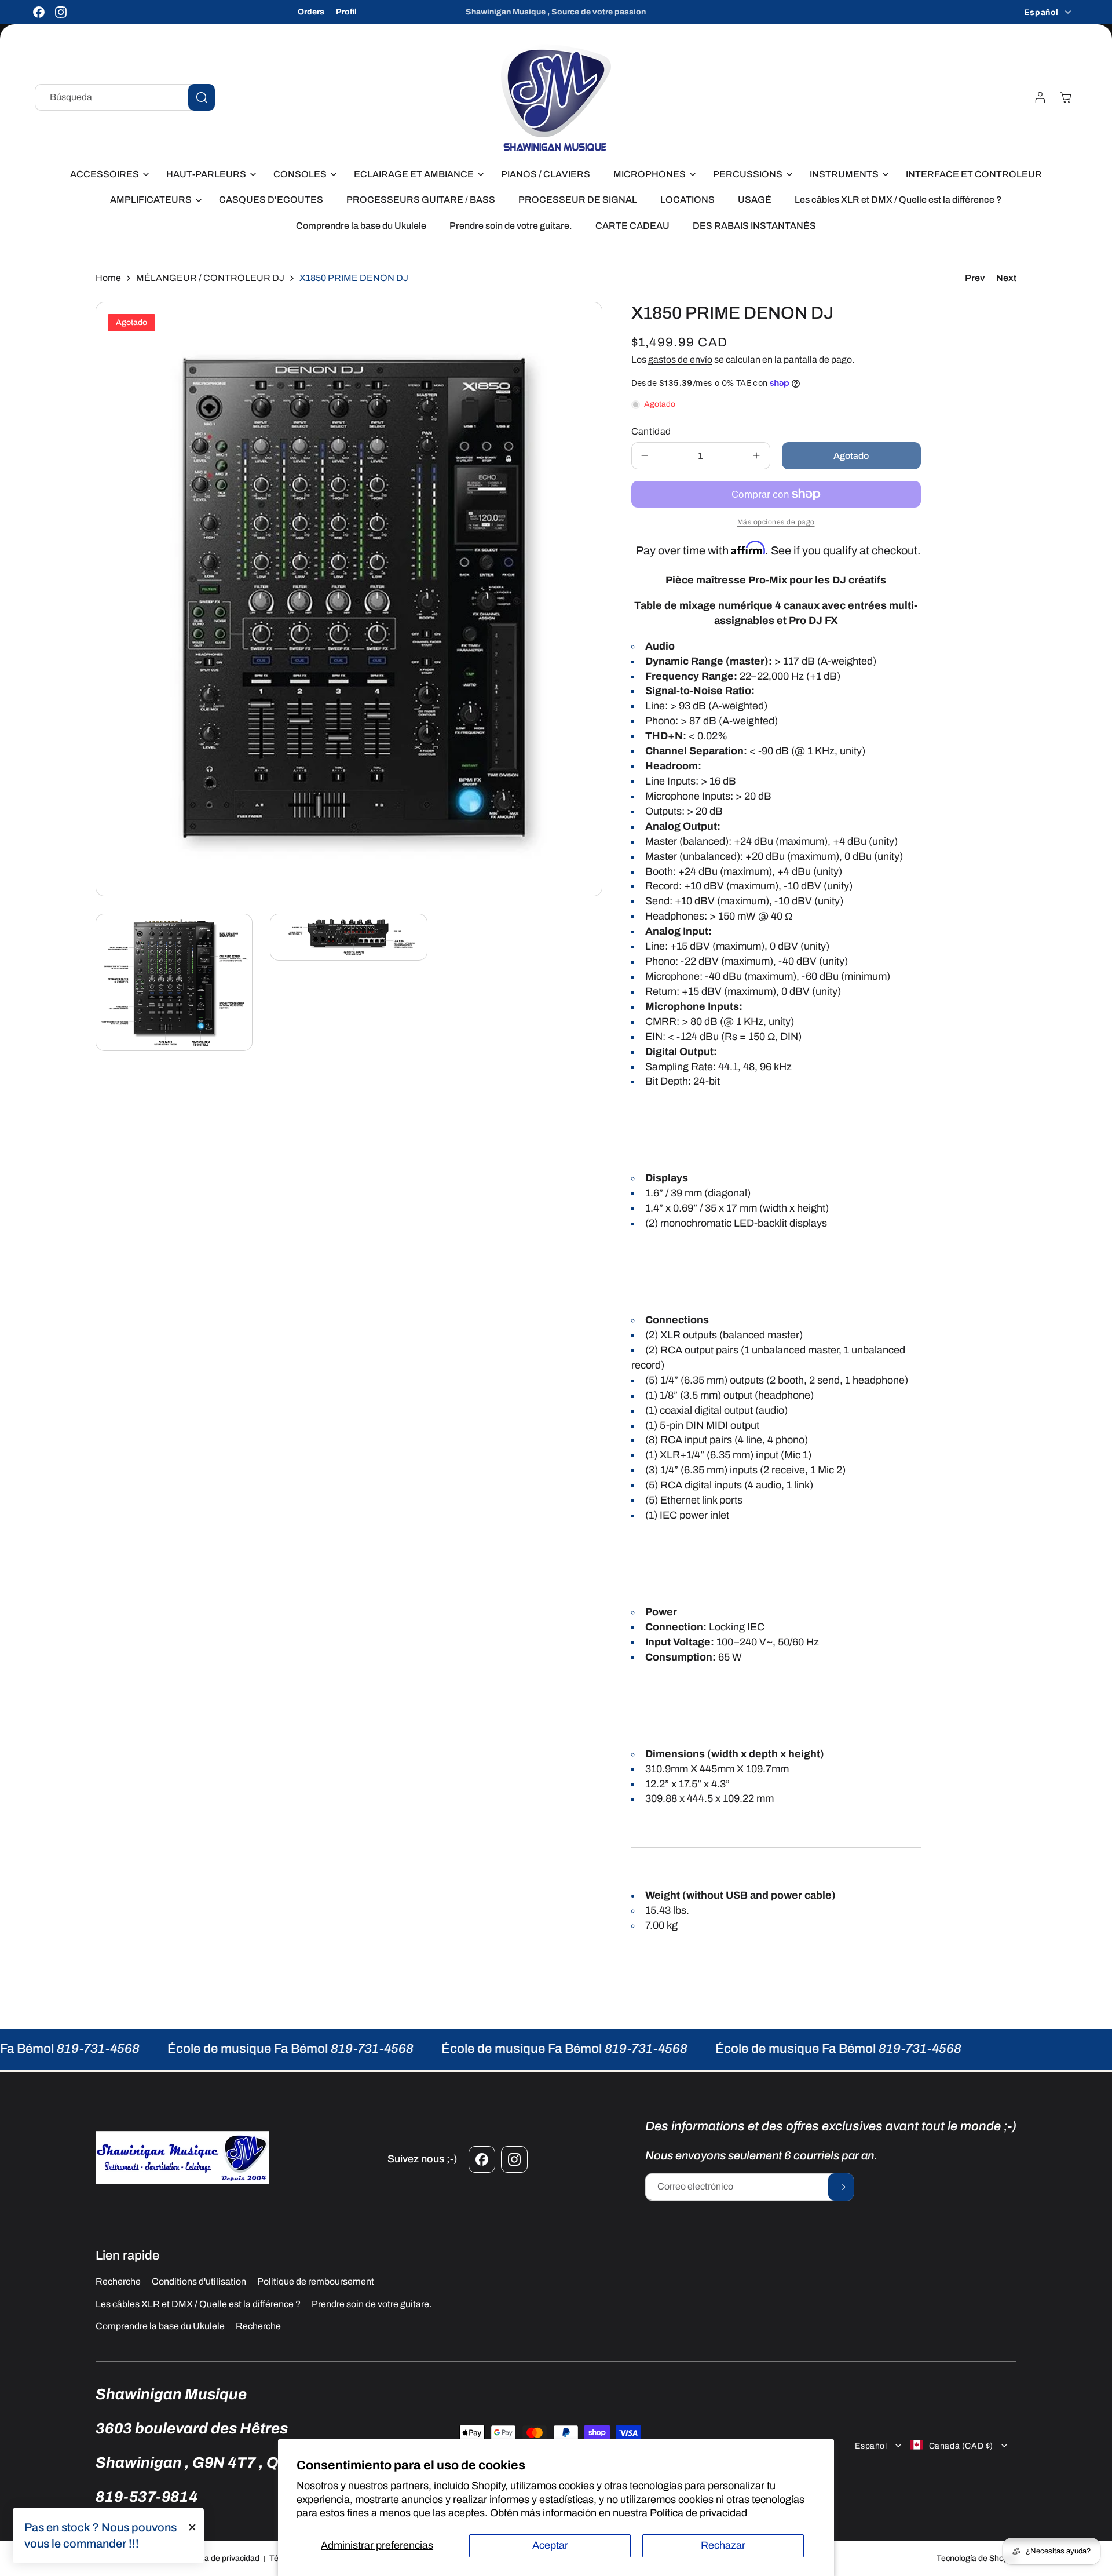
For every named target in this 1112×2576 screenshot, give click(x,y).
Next (1006, 278)
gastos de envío (680, 360)
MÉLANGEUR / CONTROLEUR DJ (210, 278)
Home (108, 278)
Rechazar (723, 2545)
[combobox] (125, 97)
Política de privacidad (698, 2513)
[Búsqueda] (202, 97)
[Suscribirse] (841, 2187)
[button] (107, 175)
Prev (975, 278)
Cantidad (651, 431)
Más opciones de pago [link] (776, 522)
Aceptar (550, 2545)
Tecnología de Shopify (976, 2558)
